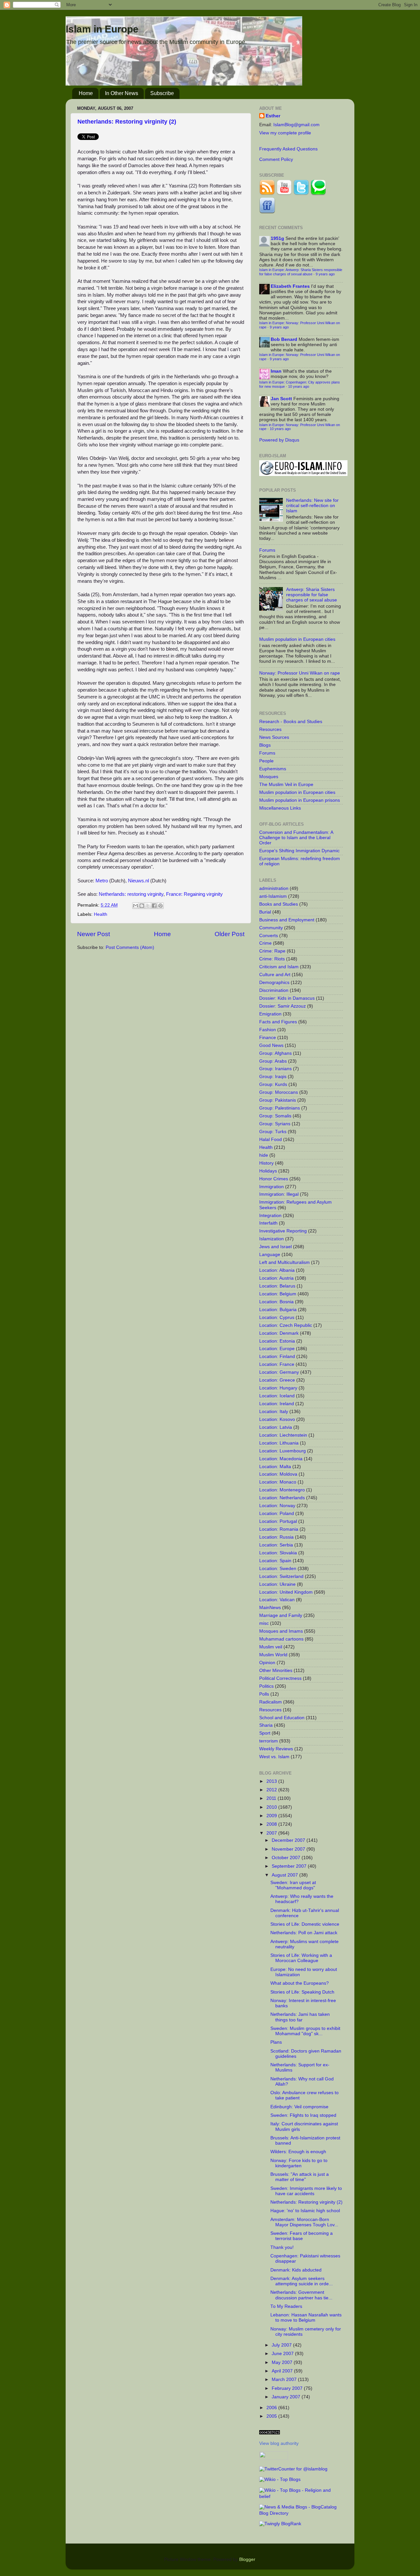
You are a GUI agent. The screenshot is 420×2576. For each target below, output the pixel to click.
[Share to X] (148, 906)
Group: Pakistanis (278, 1100)
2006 (272, 2408)
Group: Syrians (275, 1124)
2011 (272, 1798)
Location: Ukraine (277, 1584)
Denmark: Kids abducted (296, 2270)
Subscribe (162, 93)
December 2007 (289, 1840)
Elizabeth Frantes (290, 286)
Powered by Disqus (279, 440)
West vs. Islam (274, 1757)
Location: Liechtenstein (283, 1435)
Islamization (272, 1239)
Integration (270, 1216)
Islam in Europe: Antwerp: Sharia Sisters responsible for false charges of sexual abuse (301, 272)
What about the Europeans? (300, 1983)
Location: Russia (276, 1537)
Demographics (274, 983)
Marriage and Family (281, 1615)
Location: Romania (279, 1529)
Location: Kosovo (277, 1419)
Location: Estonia (277, 1341)
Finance (268, 1038)
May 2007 (283, 2362)
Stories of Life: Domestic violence (305, 1924)
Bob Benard (284, 339)
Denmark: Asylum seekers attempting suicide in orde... (302, 2281)
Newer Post (94, 934)
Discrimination (274, 990)
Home (86, 93)
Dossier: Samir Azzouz (283, 1006)
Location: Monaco (278, 1482)
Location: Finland (277, 1357)
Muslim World (273, 1655)
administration (274, 888)
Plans (276, 2042)
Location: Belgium (278, 1294)
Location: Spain (275, 1561)
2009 (272, 1816)
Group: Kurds (273, 1084)
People (266, 761)
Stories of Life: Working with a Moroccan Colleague (301, 1958)
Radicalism (271, 1702)
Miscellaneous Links (280, 808)
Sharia (266, 1725)
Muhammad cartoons (281, 1639)
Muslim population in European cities (297, 639)
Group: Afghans (275, 1053)
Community (271, 928)
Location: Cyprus (277, 1317)
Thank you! (282, 2247)
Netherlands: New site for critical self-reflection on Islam (312, 506)
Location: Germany (279, 1372)
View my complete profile (285, 133)
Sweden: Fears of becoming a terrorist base (302, 2236)
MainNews (270, 1608)
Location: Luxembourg (283, 1451)
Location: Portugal (278, 1521)
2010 (272, 1807)
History (266, 1163)
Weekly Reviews (276, 1749)
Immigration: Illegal (279, 1194)
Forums (267, 550)
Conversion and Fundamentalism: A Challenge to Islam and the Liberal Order (296, 838)
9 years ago (325, 274)
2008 (272, 1824)
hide (264, 1155)
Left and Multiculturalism (284, 1262)
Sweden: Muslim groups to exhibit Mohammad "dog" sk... (305, 2031)
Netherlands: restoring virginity (131, 894)
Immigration (272, 1187)
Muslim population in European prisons (300, 800)
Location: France (277, 1364)
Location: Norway (277, 1506)
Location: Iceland (277, 1396)
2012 (272, 1790)
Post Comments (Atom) (130, 947)
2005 (272, 2416)
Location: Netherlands (282, 1498)
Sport (265, 1733)
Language (270, 1255)
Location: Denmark (279, 1333)
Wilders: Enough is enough (298, 2152)
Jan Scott (281, 399)
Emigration (270, 1014)
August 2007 (285, 1875)
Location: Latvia (276, 1427)
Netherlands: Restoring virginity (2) (127, 122)
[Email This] (136, 906)
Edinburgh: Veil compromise (299, 2107)
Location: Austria (276, 1278)
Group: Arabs (273, 1061)
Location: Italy (274, 1412)
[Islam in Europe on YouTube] (284, 194)
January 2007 (287, 2397)
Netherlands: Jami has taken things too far (300, 2017)
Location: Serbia (276, 1545)
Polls (264, 1694)
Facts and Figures (278, 1022)
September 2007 (290, 1866)
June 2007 (283, 2354)
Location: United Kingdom (286, 1592)
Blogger (247, 2559)
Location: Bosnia (276, 1302)
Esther (273, 116)
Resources (270, 729)
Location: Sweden (278, 1569)
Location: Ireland (277, 1404)
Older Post (230, 934)
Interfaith (268, 1223)
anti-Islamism (273, 896)
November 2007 (289, 1849)
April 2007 (283, 2371)
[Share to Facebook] (154, 906)
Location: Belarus (277, 1286)
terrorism (269, 1741)
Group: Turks (273, 1132)
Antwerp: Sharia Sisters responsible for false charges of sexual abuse (312, 595)
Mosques (269, 777)
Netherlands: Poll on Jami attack (304, 1933)
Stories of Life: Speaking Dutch (302, 1992)
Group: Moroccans (279, 1092)
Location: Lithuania (279, 1443)
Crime (265, 943)
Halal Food (271, 1140)
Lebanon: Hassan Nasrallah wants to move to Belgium (306, 2318)
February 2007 (288, 2388)
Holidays (268, 1171)
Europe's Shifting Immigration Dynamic (299, 851)
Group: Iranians (275, 1069)
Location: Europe (277, 1349)
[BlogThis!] (142, 906)
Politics (266, 1686)
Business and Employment (287, 920)
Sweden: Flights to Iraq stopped (303, 2115)
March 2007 (285, 2379)
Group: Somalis (275, 1116)
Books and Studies (279, 904)
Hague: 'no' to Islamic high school (305, 2211)
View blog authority (279, 2443)
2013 (272, 1781)
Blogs (265, 745)
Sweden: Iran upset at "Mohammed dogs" (293, 1885)
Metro (102, 881)
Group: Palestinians (280, 1108)
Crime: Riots (272, 959)
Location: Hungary (278, 1388)
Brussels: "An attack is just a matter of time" (300, 2177)
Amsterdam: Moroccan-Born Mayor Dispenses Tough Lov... (304, 2222)
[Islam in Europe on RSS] (267, 194)
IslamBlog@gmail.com (296, 125)
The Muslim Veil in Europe (286, 785)
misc (264, 1623)
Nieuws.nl (138, 881)
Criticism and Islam (279, 967)
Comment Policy (276, 159)
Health (101, 914)
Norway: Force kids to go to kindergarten (299, 2163)
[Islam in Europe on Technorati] (318, 194)
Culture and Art (275, 975)
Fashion (268, 1030)
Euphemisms (273, 769)
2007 (272, 1833)
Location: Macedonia (281, 1459)
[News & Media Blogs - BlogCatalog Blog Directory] (301, 2513)
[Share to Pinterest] (160, 906)
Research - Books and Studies (291, 722)
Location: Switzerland (281, 1576)
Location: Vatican (277, 1600)
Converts (269, 936)
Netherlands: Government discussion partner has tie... (301, 2295)
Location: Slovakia (278, 1553)
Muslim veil (271, 1647)
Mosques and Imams (281, 1631)
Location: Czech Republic (286, 1325)
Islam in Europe (102, 29)
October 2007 (287, 1858)
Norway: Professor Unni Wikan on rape (300, 673)
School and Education (282, 1718)
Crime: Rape (272, 951)
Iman (276, 371)
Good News (271, 1045)
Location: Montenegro (282, 1490)
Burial (265, 912)
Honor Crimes (274, 1179)
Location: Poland (277, 1514)
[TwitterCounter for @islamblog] (293, 2469)
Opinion (267, 1663)
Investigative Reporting (283, 1231)
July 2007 (282, 2345)
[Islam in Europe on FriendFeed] (267, 212)
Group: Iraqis (273, 1077)
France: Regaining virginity (194, 894)
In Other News (122, 93)
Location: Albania (277, 1270)
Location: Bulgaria (278, 1310)
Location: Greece (277, 1380)
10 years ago (299, 386)
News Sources (274, 737)
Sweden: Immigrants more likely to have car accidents (306, 2191)
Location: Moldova (278, 1474)
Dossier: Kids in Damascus (287, 998)
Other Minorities (276, 1671)
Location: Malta (275, 1467)
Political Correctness (280, 1678)
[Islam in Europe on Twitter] (301, 194)
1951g (277, 238)
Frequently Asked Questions (288, 149)
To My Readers (286, 2306)
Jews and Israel (275, 1247)
